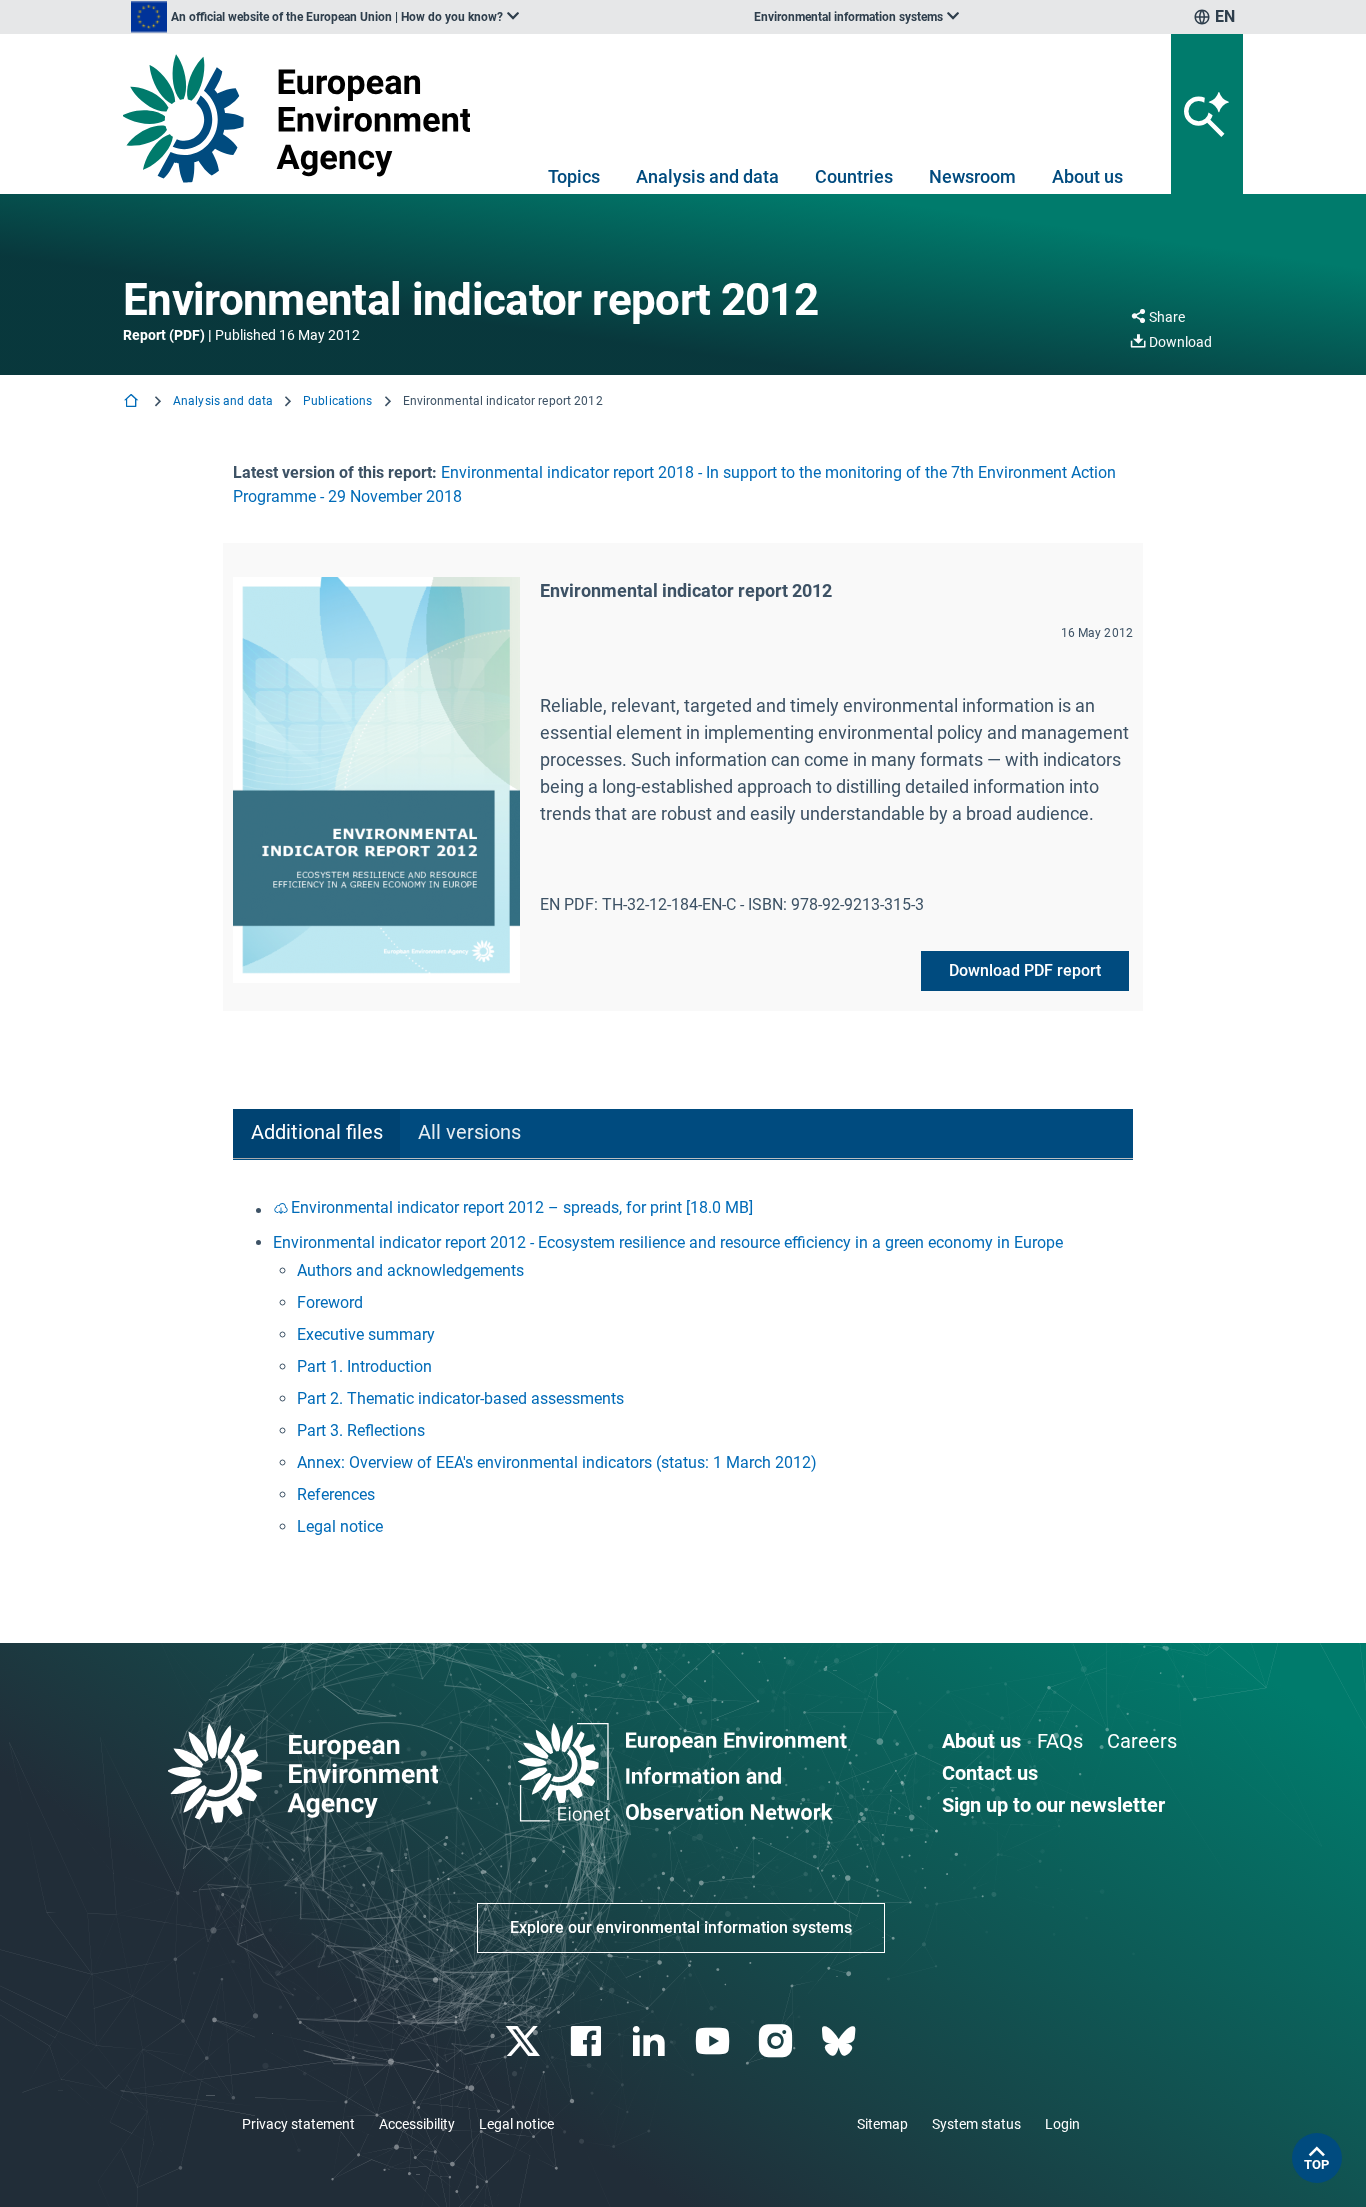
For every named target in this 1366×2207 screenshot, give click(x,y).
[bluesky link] (840, 2041)
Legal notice (340, 1526)
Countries (854, 176)
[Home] (133, 402)
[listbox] (325, 17)
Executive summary (366, 1334)
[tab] (316, 1134)
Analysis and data (707, 176)
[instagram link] (777, 2041)
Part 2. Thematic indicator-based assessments (460, 1398)
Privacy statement (298, 2124)
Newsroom (972, 176)
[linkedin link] (651, 2041)
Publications (337, 401)
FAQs (1060, 1741)
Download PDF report (1025, 970)
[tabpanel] (683, 1369)
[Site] (304, 118)
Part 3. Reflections (361, 1430)
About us (1087, 176)
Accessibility (417, 2124)
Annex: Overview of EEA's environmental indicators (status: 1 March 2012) (557, 1462)
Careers (1142, 1741)
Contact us (990, 1773)
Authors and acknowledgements (410, 1270)
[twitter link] (524, 2041)
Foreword (330, 1302)
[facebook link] (588, 2041)
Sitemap (882, 2124)
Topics (574, 176)
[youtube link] (714, 2041)
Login (1062, 2124)
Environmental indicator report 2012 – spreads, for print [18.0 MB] (522, 1207)
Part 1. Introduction (364, 1366)
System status (976, 2124)
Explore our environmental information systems (681, 1927)
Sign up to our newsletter (1053, 1805)
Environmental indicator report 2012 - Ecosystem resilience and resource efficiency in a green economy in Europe (668, 1242)
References (336, 1494)
